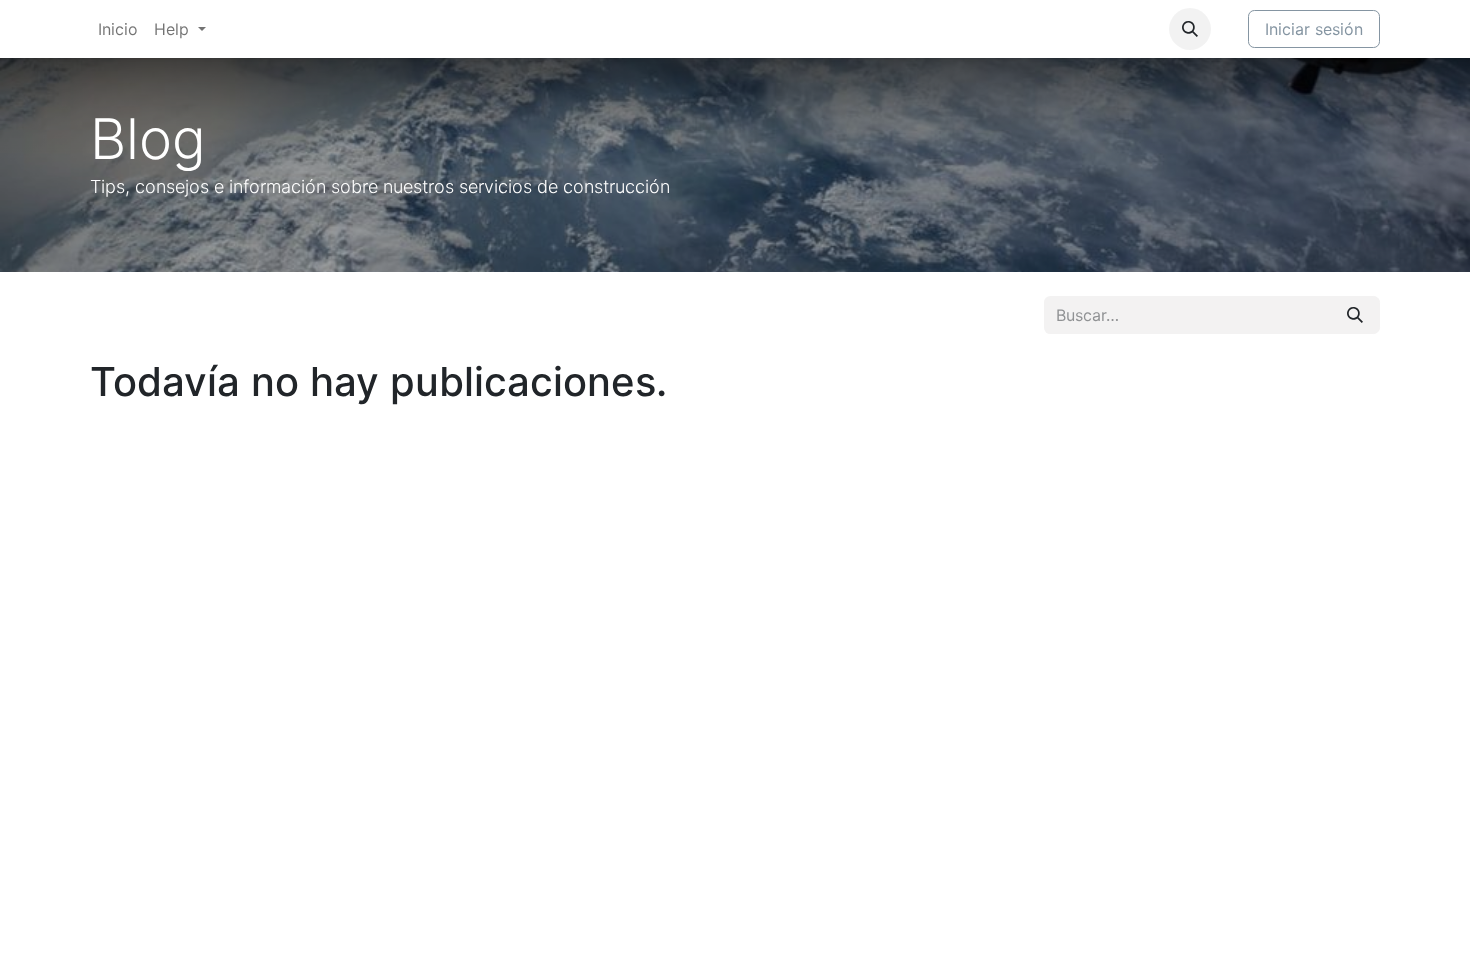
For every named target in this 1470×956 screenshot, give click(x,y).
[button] (1190, 29)
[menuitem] (118, 29)
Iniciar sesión (1314, 29)
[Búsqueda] (1355, 315)
